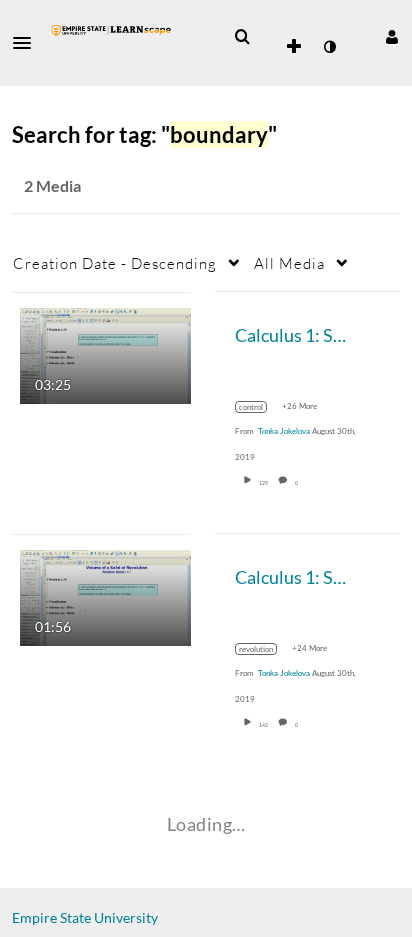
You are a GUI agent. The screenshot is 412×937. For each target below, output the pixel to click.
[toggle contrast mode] (329, 47)
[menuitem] (242, 37)
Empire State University (85, 917)
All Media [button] (289, 263)
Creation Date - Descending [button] (115, 263)
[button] (28, 43)
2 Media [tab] (52, 185)
